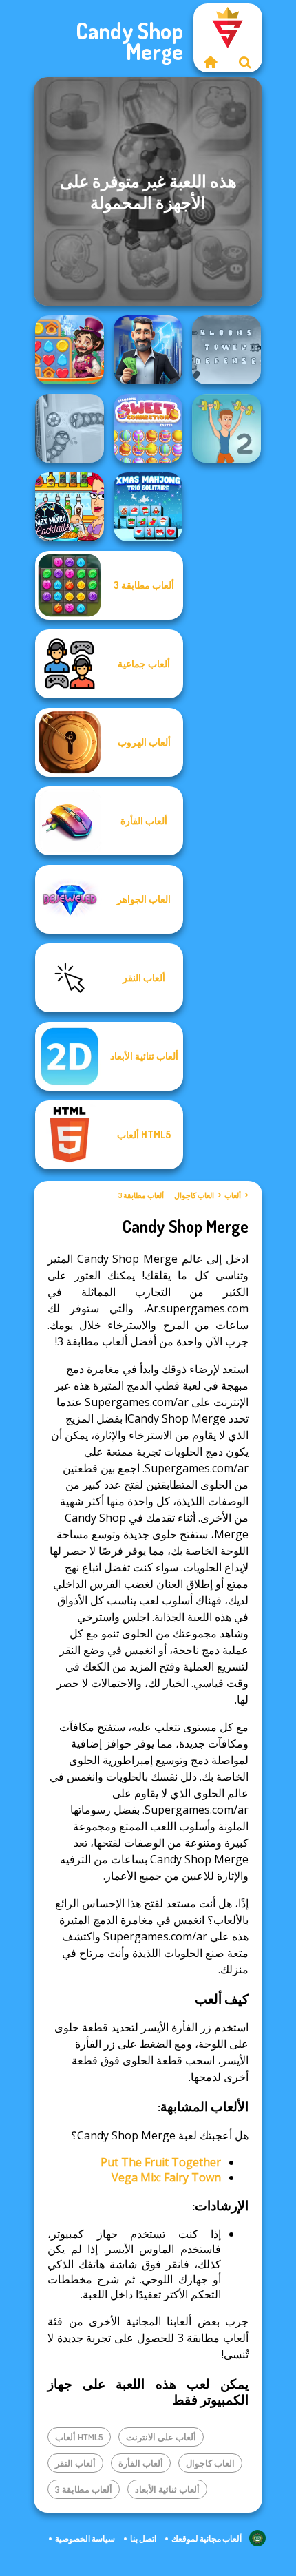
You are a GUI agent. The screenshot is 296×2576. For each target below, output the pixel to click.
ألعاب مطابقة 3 (141, 1195)
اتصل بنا (143, 2538)
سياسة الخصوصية (85, 2538)
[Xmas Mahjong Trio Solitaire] (148, 507)
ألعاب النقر (75, 2463)
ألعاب (233, 1195)
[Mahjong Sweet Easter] (148, 428)
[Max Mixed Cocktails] (70, 507)
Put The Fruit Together (161, 2162)
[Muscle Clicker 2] (226, 428)
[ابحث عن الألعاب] (245, 62)
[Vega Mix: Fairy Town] (70, 350)
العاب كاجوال (194, 1195)
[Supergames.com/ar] (211, 62)
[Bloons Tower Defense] (226, 350)
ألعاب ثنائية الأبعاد (167, 2489)
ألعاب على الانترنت (161, 2437)
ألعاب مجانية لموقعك (207, 2538)
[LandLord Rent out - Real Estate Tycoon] (148, 350)
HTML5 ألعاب (79, 2437)
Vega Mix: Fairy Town (166, 2177)
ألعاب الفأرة (141, 2463)
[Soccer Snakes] (70, 428)
